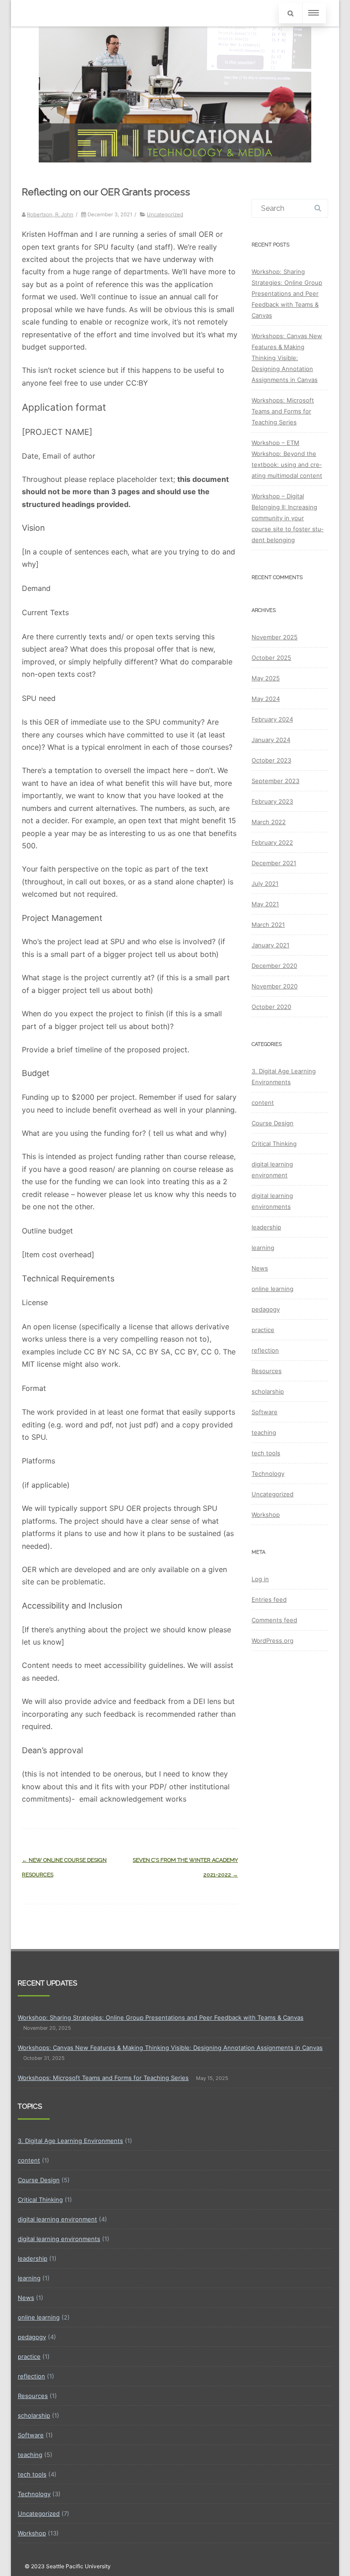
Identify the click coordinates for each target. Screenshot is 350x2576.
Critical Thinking (274, 1144)
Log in (260, 1579)
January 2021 (270, 945)
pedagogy (266, 1309)
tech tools (266, 1453)
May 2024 (266, 699)
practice (263, 1330)
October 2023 (271, 760)
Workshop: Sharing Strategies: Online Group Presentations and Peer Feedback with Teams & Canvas (287, 293)
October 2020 (271, 1007)
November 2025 (275, 637)
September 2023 (275, 781)
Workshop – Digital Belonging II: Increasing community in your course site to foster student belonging (288, 518)
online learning (273, 1289)
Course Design (273, 1123)
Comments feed (274, 1620)
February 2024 (272, 719)
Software (265, 1412)
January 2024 (271, 740)
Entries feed (269, 1599)
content (263, 1103)
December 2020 (274, 966)
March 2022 (269, 822)
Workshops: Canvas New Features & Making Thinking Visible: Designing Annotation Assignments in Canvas (287, 358)
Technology (268, 1473)
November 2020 (275, 986)
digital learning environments (59, 2239)
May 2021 (265, 904)
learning (263, 1248)
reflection (265, 1350)
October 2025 (271, 658)
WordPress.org (273, 1641)
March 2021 (268, 925)
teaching (264, 1432)
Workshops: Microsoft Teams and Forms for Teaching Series (283, 411)
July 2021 (265, 883)
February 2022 (272, 842)
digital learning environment (57, 2219)
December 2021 (274, 863)
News (260, 1268)
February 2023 (272, 801)
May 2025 (266, 678)
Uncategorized (165, 214)
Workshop (266, 1515)
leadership (266, 1227)
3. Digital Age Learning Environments (70, 2141)
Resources (267, 1371)
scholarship (268, 1391)
